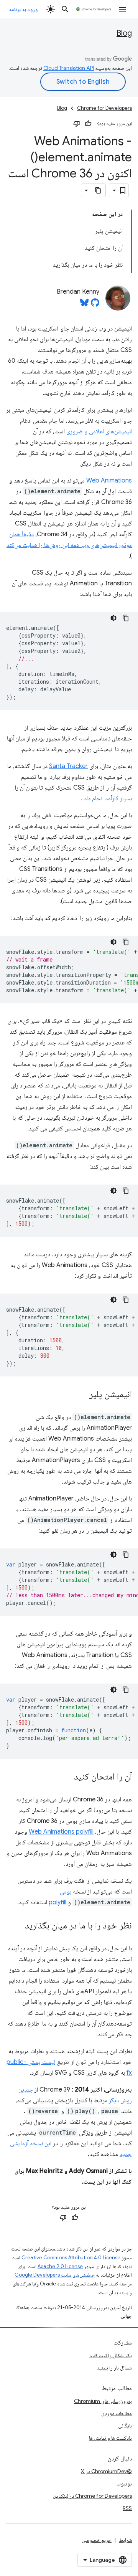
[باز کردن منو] (123, 9)
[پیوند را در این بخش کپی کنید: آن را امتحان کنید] (66, 1777)
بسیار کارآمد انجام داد (108, 798)
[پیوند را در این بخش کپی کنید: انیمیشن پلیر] (82, 1395)
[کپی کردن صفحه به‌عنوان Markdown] (99, 190)
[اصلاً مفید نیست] (77, 124)
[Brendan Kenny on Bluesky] (84, 305)
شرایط (125, 2540)
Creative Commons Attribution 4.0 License (71, 2258)
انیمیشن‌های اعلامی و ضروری (99, 431)
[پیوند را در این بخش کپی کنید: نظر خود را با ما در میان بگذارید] (17, 1926)
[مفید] (88, 124)
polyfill (58, 1902)
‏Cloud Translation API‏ (69, 68)
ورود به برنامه (23, 9)
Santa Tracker (68, 766)
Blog (124, 33)
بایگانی (125, 2426)
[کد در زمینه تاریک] (113, 618)
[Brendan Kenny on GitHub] (95, 305)
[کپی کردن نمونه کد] (126, 618)
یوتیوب (124, 2483)
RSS (127, 2508)
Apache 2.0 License (60, 2266)
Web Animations (109, 481)
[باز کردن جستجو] (65, 9)
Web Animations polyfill (61, 1832)
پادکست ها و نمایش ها (110, 2438)
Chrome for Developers (104, 108)
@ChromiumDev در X (106, 2471)
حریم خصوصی (97, 2540)
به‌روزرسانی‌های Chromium (103, 2401)
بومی (66, 1892)
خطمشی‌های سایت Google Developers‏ (55, 2275)
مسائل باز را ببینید (114, 2368)
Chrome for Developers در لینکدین (92, 2496)
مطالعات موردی (117, 2413)
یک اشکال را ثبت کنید (111, 2355)
